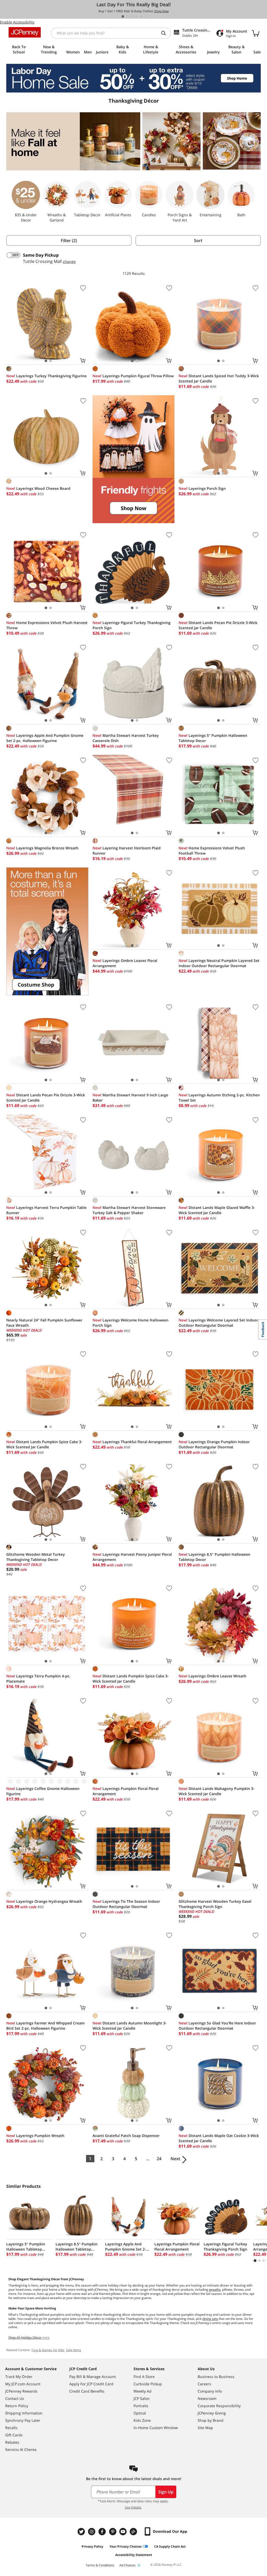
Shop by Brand (211, 2420)
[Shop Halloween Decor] (134, 459)
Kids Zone (142, 2420)
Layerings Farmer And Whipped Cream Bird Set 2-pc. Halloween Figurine (45, 2026)
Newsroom (207, 2398)
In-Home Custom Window (156, 2428)
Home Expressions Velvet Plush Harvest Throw (47, 625)
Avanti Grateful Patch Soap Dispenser (126, 2136)
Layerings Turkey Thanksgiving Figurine (46, 376)
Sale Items (74, 2350)
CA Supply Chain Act (170, 2546)
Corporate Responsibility (219, 2406)
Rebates (12, 2442)
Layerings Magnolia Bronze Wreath (42, 848)
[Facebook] (103, 2532)
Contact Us (15, 2398)
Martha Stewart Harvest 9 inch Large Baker (130, 1098)
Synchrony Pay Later (23, 2420)
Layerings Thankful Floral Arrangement (132, 1442)
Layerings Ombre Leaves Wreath (213, 1676)
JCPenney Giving (212, 2413)
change (69, 261)
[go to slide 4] (137, 16)
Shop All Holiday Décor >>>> (29, 2337)
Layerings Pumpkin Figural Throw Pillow (133, 376)
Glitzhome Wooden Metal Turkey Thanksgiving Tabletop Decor (36, 1557)
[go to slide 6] (146, 16)
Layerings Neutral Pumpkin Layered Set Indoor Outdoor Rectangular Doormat (219, 963)
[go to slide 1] (123, 16)
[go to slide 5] (142, 16)
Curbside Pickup (148, 2384)
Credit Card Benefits (87, 2391)
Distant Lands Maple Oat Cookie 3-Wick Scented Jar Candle (219, 2138)
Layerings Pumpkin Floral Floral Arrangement (126, 1791)
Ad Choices (128, 2565)
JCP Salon (142, 2398)
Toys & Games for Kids (48, 2350)
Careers (204, 2384)
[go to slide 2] (128, 16)
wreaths (215, 2290)
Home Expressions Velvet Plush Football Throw (212, 851)
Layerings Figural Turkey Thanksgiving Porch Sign (132, 625)
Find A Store (144, 2377)
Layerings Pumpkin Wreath (35, 2136)
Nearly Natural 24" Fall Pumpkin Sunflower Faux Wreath (44, 1323)
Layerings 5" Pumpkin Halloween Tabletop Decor (213, 738)
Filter (69, 240)
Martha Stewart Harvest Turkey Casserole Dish (126, 738)
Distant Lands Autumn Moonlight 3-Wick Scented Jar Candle (130, 2026)
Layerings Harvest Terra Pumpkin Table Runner (46, 1210)
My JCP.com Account (23, 2384)
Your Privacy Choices (126, 2546)
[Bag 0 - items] (256, 33)
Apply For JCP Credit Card (91, 2384)
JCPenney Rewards (21, 2391)
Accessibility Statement (134, 2555)
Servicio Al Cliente (21, 2450)
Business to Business (216, 2377)
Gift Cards (14, 2435)
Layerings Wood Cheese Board (38, 488)
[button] (134, 459)
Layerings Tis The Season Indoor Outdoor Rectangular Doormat (126, 1904)
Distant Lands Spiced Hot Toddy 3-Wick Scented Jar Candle (219, 378)
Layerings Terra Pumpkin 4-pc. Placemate (38, 1679)
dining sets (210, 2319)
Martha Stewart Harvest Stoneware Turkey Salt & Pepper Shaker (129, 1210)
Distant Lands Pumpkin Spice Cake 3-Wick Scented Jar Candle (44, 1444)
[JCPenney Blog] (134, 2532)
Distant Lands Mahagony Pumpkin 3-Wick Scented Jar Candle (217, 1791)
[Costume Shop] (47, 931)
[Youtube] (124, 2532)
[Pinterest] (113, 2532)
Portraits (141, 2406)
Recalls (11, 2428)
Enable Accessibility (17, 22)
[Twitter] (82, 2532)
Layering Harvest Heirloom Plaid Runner (127, 851)
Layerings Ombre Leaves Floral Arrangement (125, 963)
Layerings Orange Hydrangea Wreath (44, 1901)
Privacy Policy (92, 2546)
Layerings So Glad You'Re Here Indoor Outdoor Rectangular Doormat (217, 2026)
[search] (166, 33)
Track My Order (19, 2377)
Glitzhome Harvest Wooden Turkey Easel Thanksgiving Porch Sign (215, 1904)
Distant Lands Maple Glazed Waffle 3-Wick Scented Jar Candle (217, 1210)
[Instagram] (92, 2532)
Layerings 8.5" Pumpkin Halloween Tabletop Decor (214, 1557)
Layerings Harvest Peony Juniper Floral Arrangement (132, 1557)
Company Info (210, 2391)
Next (175, 2159)
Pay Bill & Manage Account (93, 2377)
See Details (133, 2507)
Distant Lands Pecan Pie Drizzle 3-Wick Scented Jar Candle (218, 625)
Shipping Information (24, 2413)
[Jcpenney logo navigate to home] (25, 32)
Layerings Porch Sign (202, 488)
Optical (140, 2413)
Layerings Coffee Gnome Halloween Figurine (43, 1791)
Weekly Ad (142, 2391)
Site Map (205, 2428)
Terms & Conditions (100, 2565)
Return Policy (17, 2406)
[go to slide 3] (132, 16)
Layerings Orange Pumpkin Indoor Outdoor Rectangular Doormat (214, 1444)
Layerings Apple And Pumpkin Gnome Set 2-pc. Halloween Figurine (45, 738)
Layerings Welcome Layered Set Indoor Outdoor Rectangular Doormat (218, 1323)
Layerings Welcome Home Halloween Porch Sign (131, 1323)
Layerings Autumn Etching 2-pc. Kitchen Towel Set (219, 1098)
